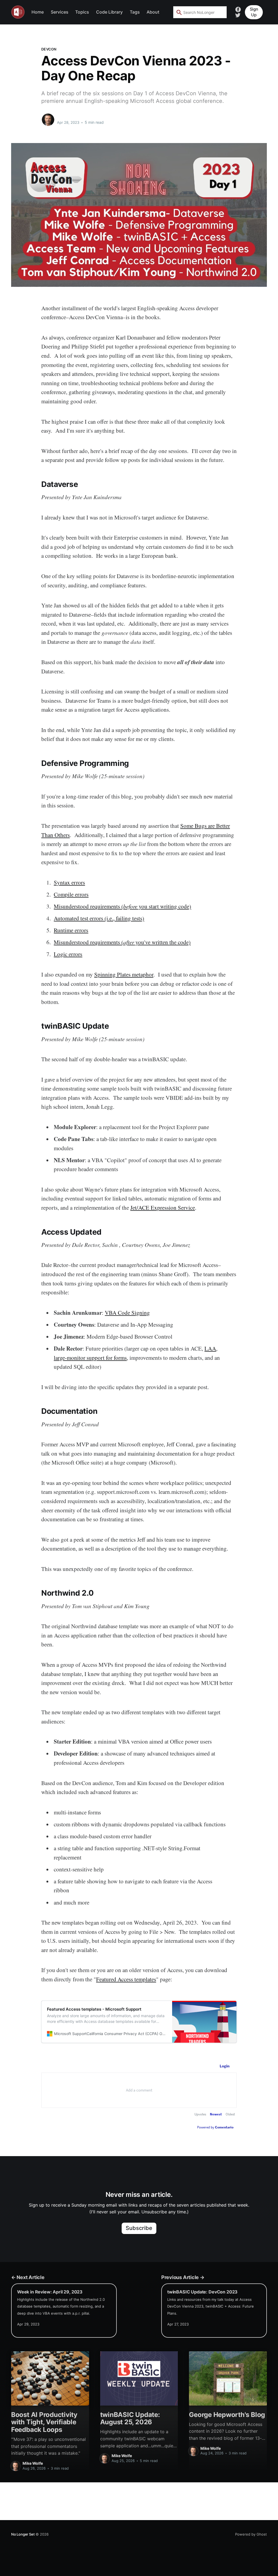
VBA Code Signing (127, 1313)
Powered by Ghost (251, 2534)
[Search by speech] (219, 12)
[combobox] (200, 12)
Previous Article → (183, 2277)
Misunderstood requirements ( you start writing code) (122, 906)
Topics (82, 12)
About (153, 12)
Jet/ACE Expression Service (163, 1208)
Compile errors (71, 894)
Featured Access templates (126, 1979)
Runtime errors (71, 930)
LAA (210, 1348)
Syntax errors (69, 882)
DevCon (49, 49)
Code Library (109, 12)
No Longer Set (23, 2534)
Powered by (215, 2127)
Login (225, 2066)
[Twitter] (238, 15)
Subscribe (139, 2228)
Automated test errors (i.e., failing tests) (99, 918)
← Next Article (28, 2277)
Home (38, 12)
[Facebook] (238, 9)
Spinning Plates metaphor (124, 974)
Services (60, 12)
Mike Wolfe (68, 117)
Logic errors (68, 954)
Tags (135, 12)
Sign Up (254, 12)
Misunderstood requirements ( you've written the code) (122, 942)
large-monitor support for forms (90, 1358)
